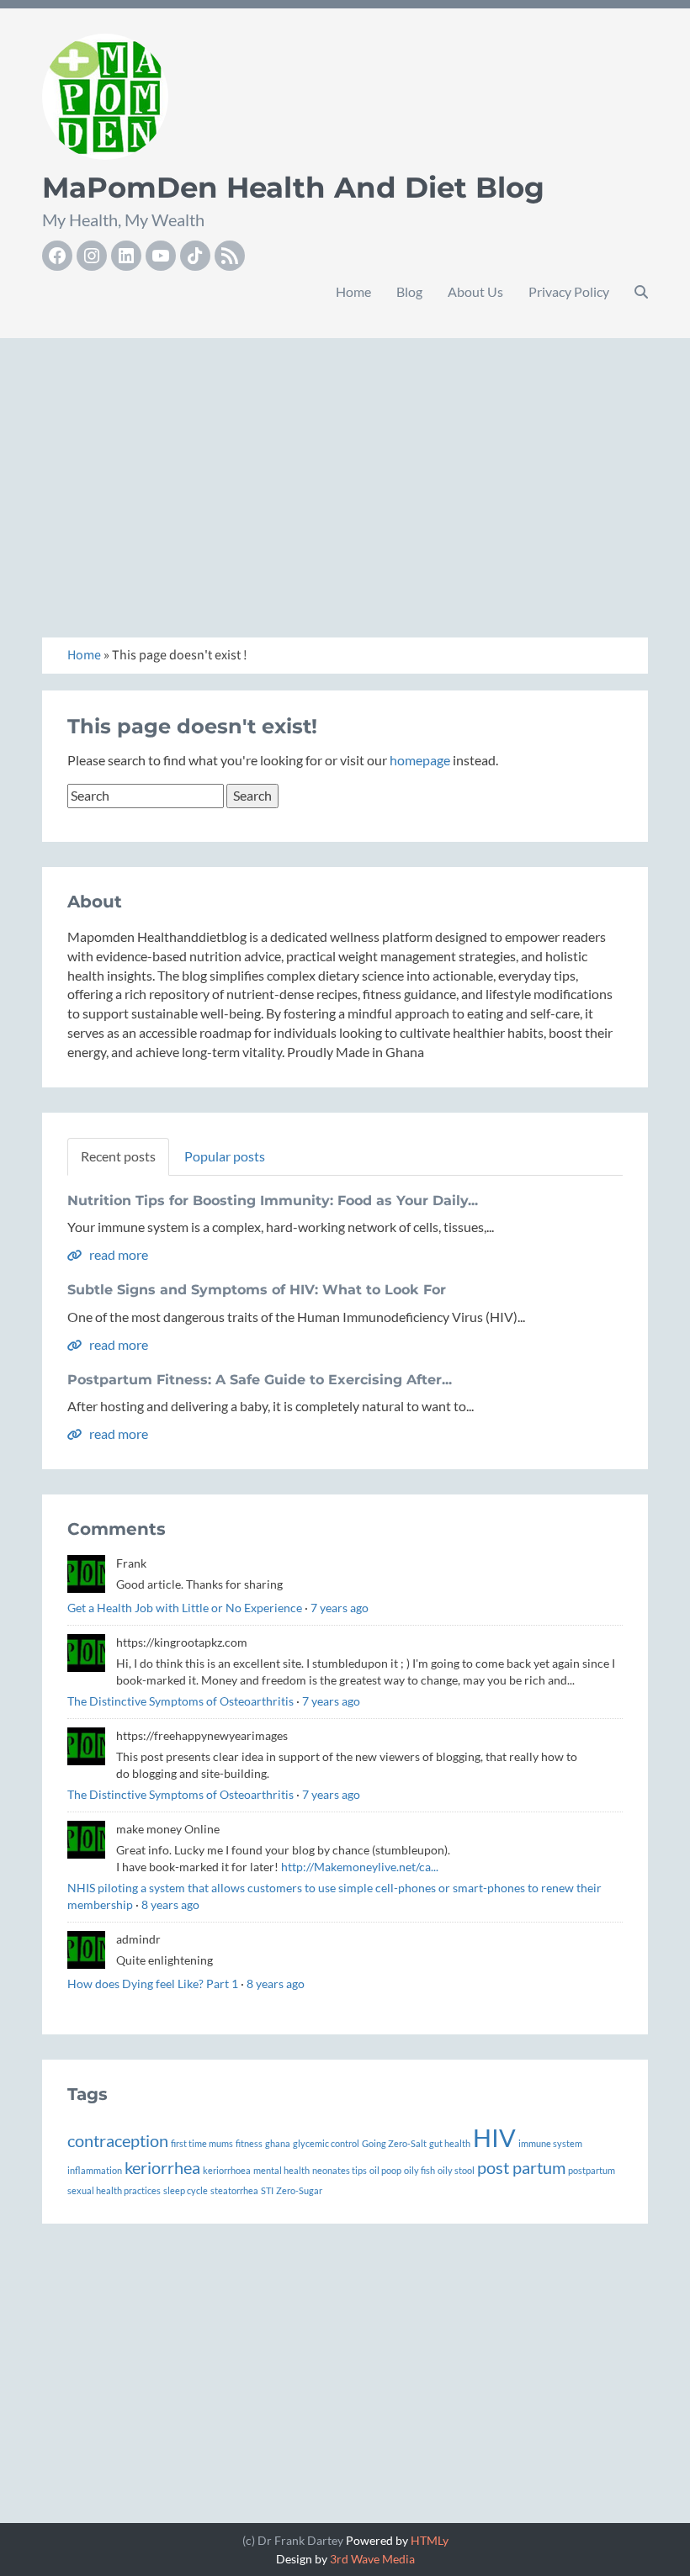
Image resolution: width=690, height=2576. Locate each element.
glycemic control (326, 2143)
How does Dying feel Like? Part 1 (153, 1984)
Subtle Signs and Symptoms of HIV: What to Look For (257, 1290)
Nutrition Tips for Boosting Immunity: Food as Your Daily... (273, 1201)
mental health (281, 2170)
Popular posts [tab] (225, 1156)
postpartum (592, 2170)
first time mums (202, 2143)
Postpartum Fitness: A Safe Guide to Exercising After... (260, 1380)
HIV (494, 2137)
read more (117, 1254)
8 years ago (170, 1904)
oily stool (456, 2170)
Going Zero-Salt (394, 2143)
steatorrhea (234, 2190)
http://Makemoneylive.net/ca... (360, 1867)
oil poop (385, 2170)
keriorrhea (162, 2167)
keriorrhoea (227, 2170)
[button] (641, 292)
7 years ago (340, 1608)
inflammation (95, 2170)
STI (267, 2190)
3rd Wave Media (372, 2559)
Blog (409, 291)
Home (353, 291)
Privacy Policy (569, 291)
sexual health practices (114, 2190)
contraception (118, 2140)
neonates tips (340, 2170)
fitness (249, 2143)
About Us (475, 291)
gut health (450, 2143)
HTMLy (430, 2540)
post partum (521, 2167)
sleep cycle (186, 2190)
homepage (420, 760)
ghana (278, 2143)
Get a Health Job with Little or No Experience (185, 1608)
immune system (550, 2143)
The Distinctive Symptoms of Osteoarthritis (180, 1701)
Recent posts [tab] (118, 1156)
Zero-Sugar (299, 2190)
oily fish (419, 2170)
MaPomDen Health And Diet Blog (293, 188)
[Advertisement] (345, 469)
